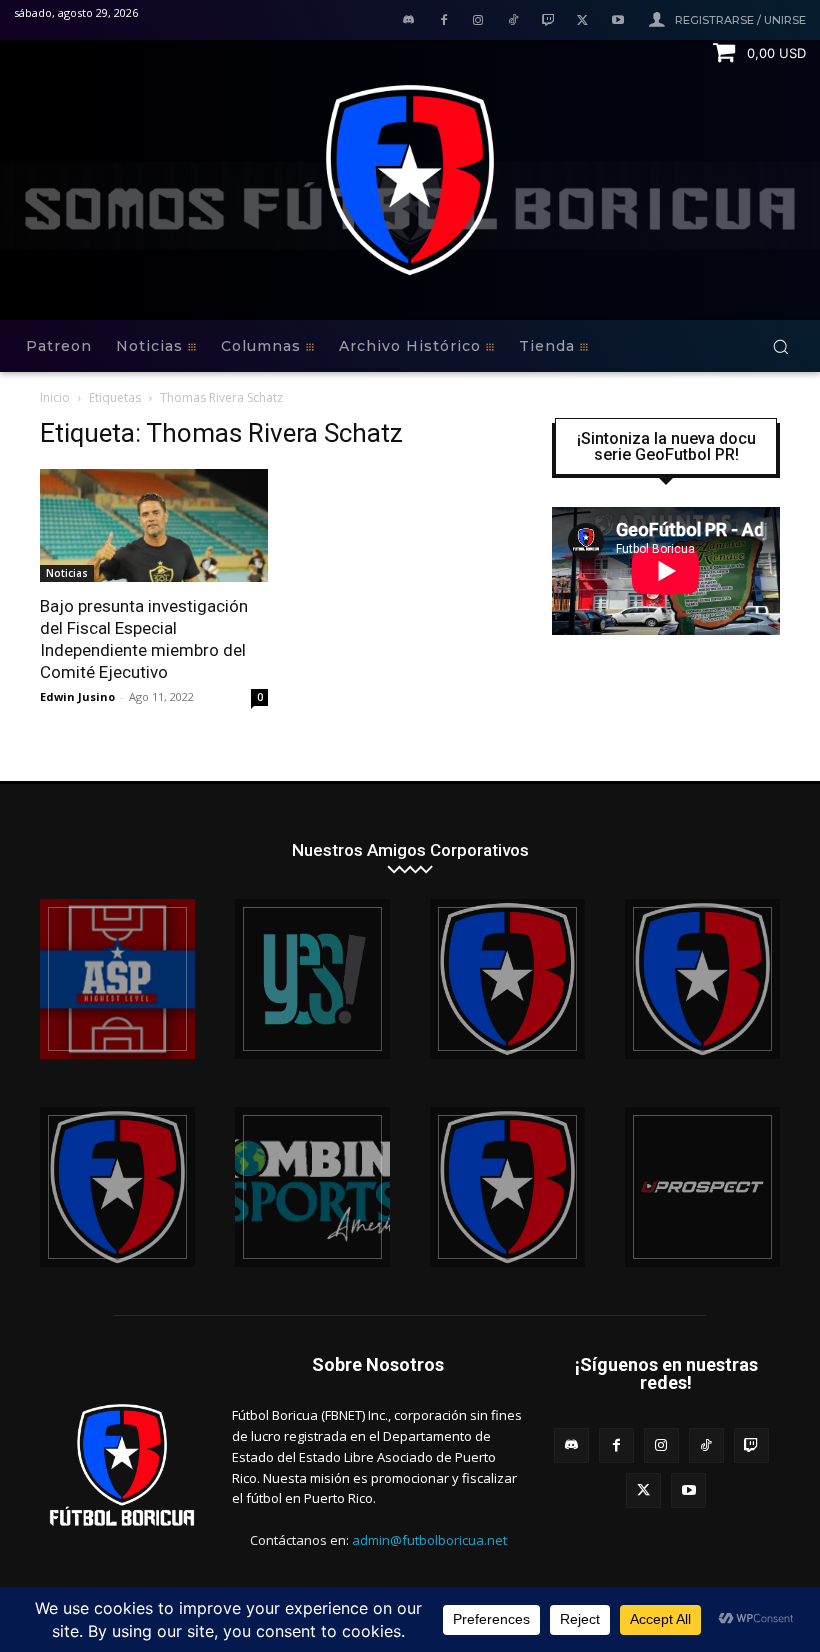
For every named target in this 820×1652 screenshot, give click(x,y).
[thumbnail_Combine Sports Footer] (312, 1187)
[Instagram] (478, 21)
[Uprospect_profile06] (702, 1187)
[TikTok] (513, 21)
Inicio (55, 397)
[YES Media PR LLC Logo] (312, 979)
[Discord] (408, 21)
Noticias (67, 573)
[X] (582, 21)
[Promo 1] (117, 979)
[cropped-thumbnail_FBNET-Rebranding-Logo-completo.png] (702, 979)
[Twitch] (548, 21)
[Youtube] (617, 21)
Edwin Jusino (77, 696)
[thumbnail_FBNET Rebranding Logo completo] (507, 979)
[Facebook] (443, 21)
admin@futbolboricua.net (429, 1540)
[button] (780, 346)
